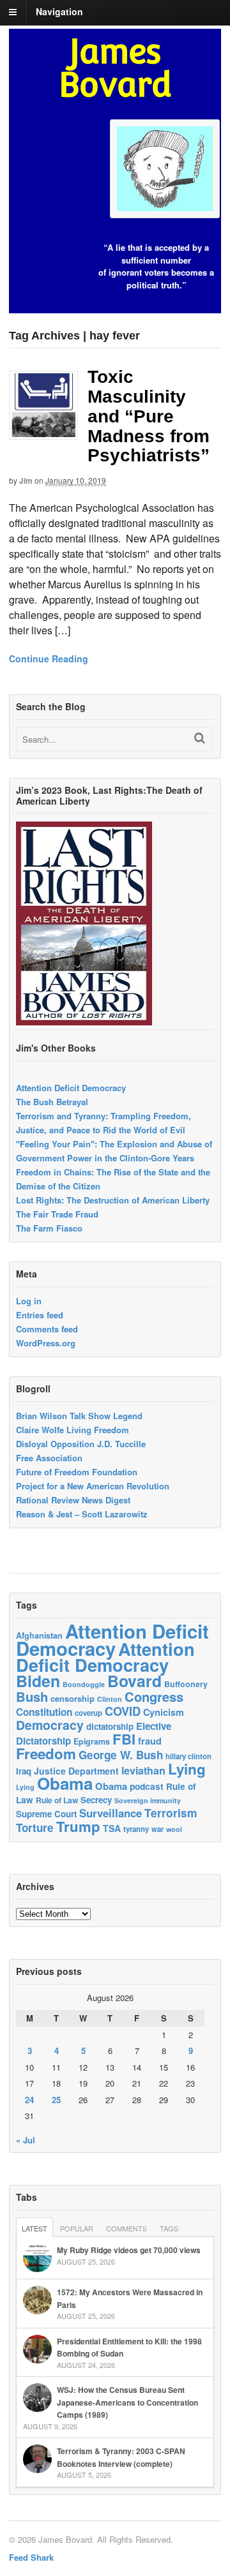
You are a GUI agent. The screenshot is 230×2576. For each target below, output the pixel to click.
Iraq (24, 1771)
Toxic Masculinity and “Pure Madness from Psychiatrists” (149, 416)
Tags (169, 2228)
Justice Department (76, 1771)
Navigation (59, 11)
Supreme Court (46, 1814)
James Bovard (115, 68)
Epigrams (92, 1741)
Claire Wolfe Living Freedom (73, 1430)
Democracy (50, 1725)
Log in (29, 1301)
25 (56, 2100)
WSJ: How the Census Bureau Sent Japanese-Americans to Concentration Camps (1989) (127, 2402)
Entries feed (40, 1315)
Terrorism (171, 1813)
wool (174, 1829)
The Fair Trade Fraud (57, 1214)
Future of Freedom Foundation (77, 1472)
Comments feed (47, 1329)
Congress (154, 1696)
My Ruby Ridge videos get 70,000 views (129, 2250)
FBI (124, 1739)
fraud (150, 1741)
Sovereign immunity (148, 1800)
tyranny (136, 1829)
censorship (73, 1698)
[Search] (200, 738)
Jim (26, 480)
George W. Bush (121, 1755)
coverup (88, 1713)
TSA (112, 1828)
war (157, 1829)
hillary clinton (188, 1756)
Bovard (134, 1681)
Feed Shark (31, 2557)
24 (29, 2100)
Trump (78, 1826)
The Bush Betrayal (52, 1102)
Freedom (46, 1753)
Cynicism (164, 1712)
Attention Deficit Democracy (71, 1088)
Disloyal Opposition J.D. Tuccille (81, 1444)
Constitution (44, 1712)
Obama (65, 1783)
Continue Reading (49, 659)
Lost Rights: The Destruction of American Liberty (113, 1200)
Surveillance (111, 1813)
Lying (187, 1769)
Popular (77, 2228)
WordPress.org (46, 1343)
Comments (126, 2228)
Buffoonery (186, 1684)
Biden (38, 1681)
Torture (35, 1828)
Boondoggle (84, 1684)
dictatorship (110, 1726)
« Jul (26, 2140)
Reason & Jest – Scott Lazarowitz (82, 1514)
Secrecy (96, 1800)
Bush (32, 1696)
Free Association (49, 1458)
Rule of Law (57, 1800)
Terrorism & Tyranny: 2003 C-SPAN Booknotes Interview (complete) (121, 2457)
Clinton (110, 1699)
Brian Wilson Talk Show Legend (79, 1416)
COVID (123, 1711)
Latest (34, 2228)
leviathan (143, 1770)
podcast (147, 1786)
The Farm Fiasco (49, 1228)
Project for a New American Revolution (93, 1486)
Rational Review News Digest (73, 1500)
